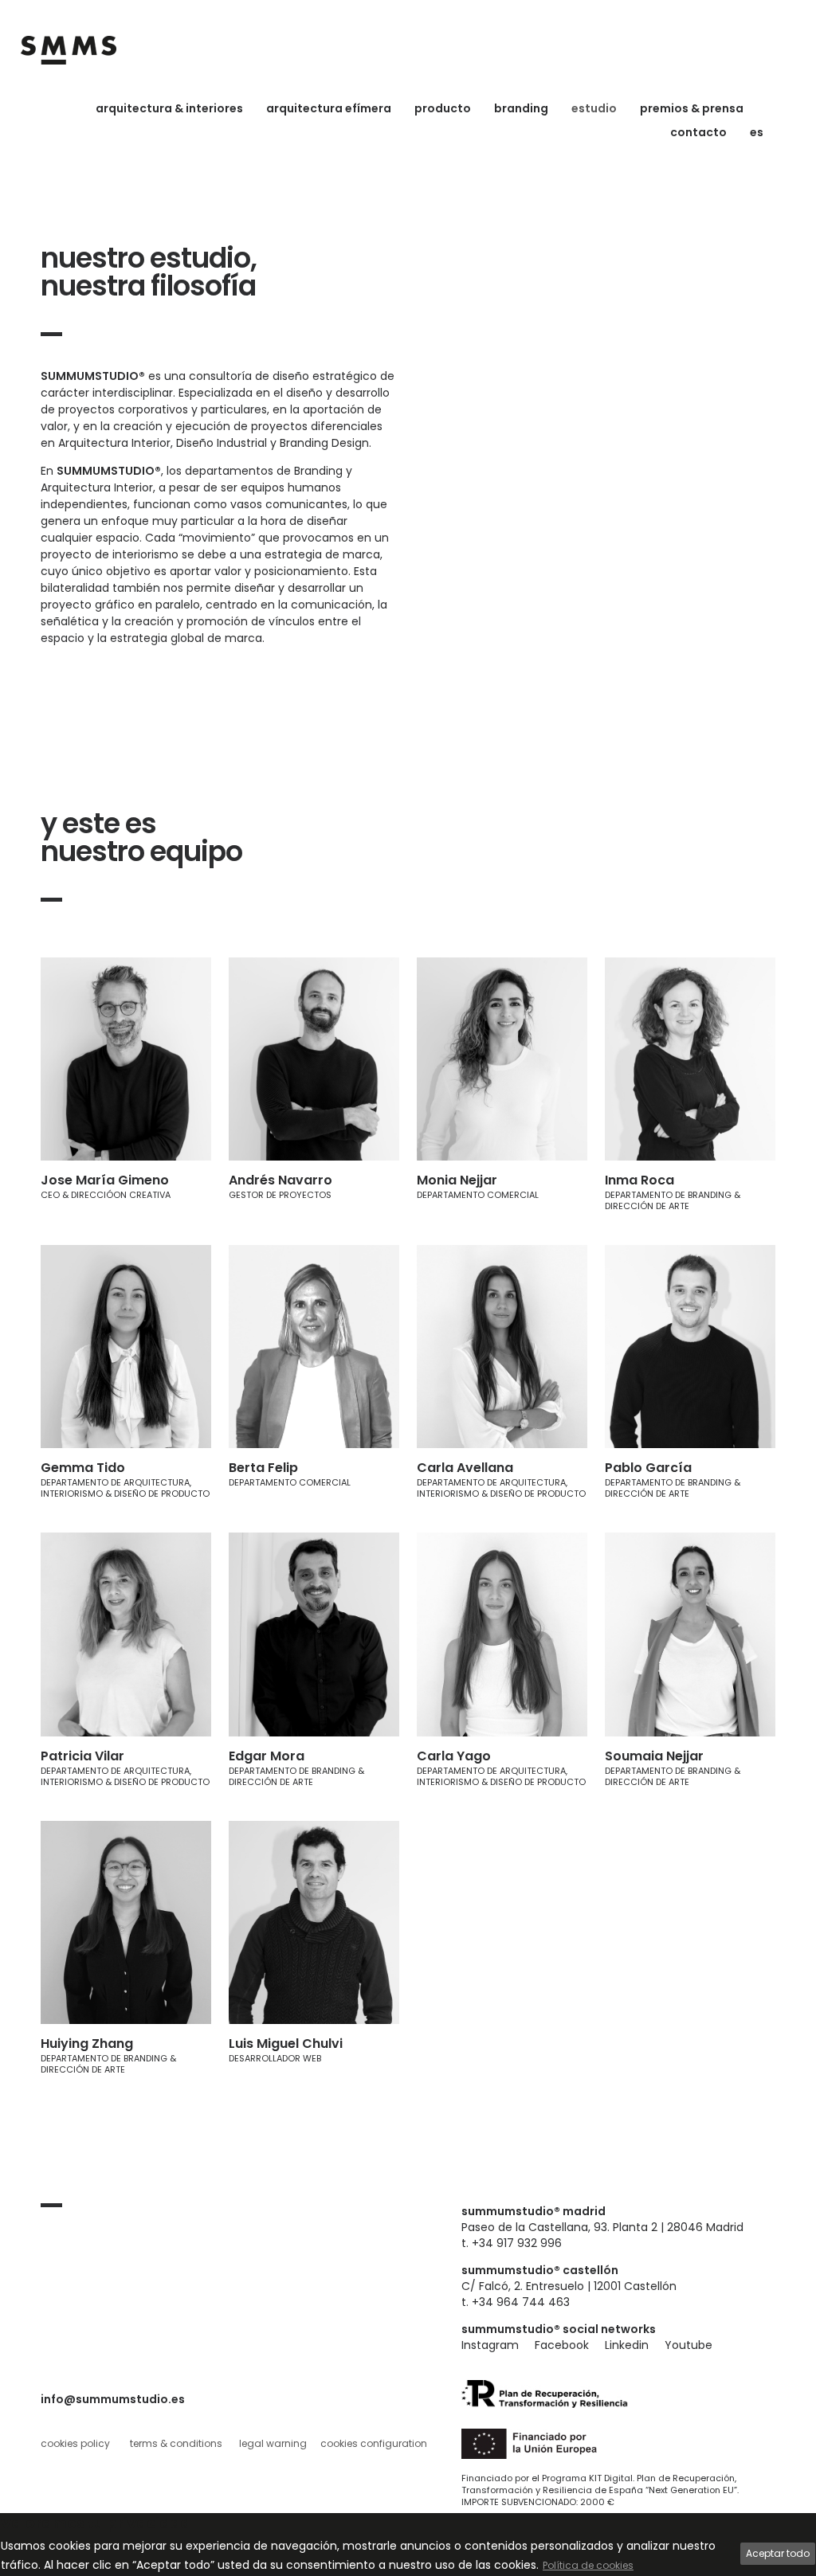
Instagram (490, 2345)
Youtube (688, 2345)
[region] (408, 2545)
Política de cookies (588, 2565)
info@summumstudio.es (113, 2399)
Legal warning (273, 2443)
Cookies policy (75, 2443)
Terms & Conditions (176, 2443)
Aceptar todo (778, 2553)
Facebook (562, 2345)
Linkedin (627, 2345)
